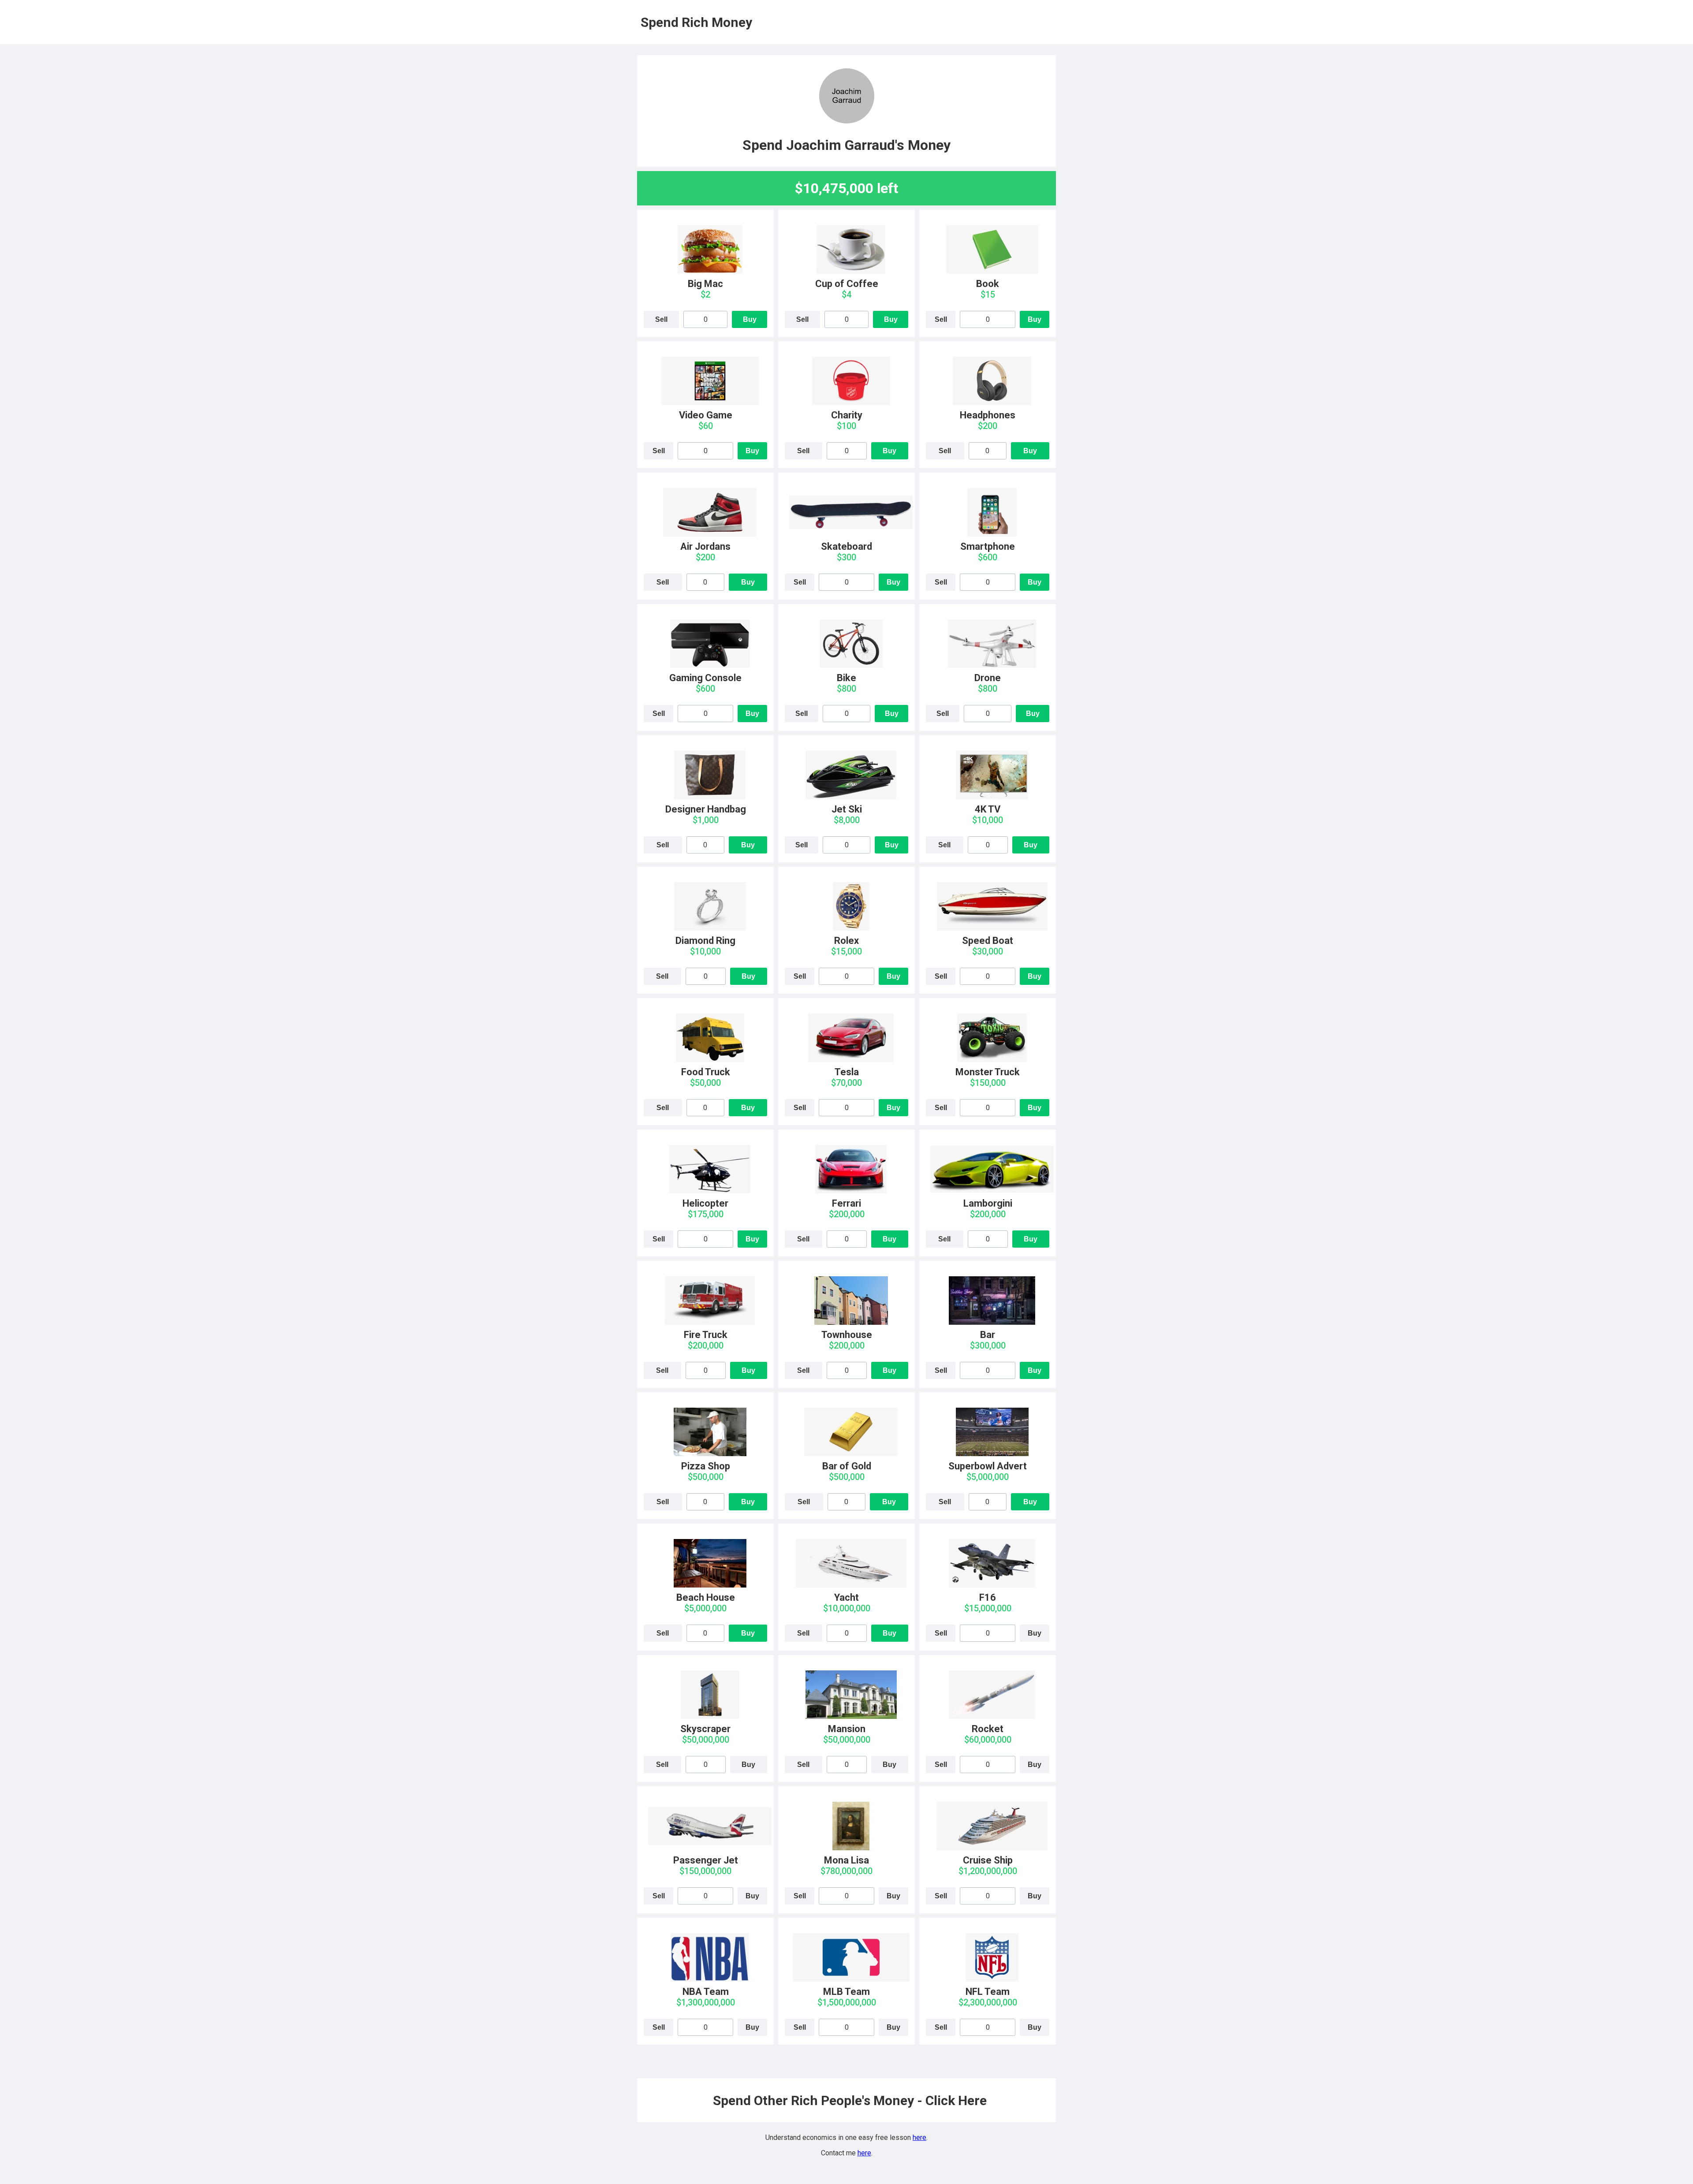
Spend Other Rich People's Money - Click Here (850, 2100)
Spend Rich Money (696, 22)
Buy (750, 319)
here (919, 2137)
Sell (661, 319)
